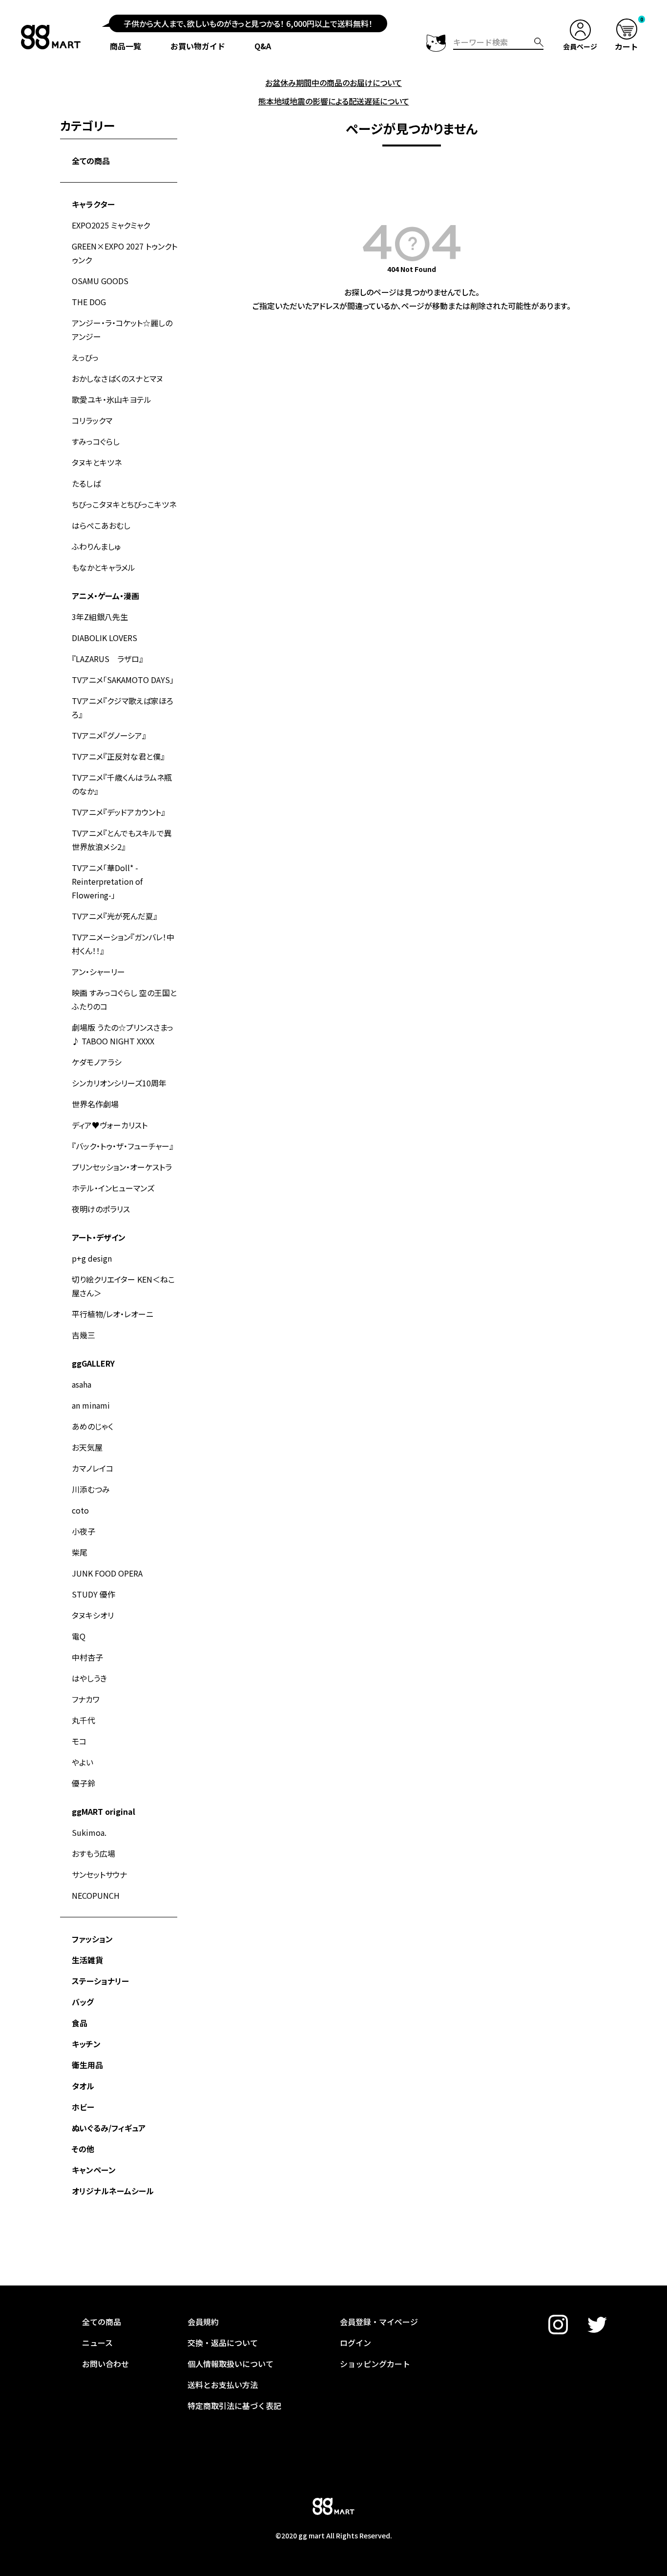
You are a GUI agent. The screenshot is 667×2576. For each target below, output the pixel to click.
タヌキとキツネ (97, 462)
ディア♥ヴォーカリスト (110, 1125)
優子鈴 (83, 1783)
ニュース (97, 2343)
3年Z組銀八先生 (100, 617)
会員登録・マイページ (379, 2322)
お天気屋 (87, 1447)
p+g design (92, 1258)
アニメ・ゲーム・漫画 (105, 596)
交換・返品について (223, 2343)
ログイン (355, 2343)
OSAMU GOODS (100, 281)
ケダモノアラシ (97, 1062)
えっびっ (85, 357)
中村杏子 (87, 1657)
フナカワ (86, 1699)
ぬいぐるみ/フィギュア (109, 2128)
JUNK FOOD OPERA (107, 1573)
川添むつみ (91, 1489)
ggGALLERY (93, 1363)
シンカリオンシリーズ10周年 (119, 1083)
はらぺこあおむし (101, 525)
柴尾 (80, 1552)
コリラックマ (92, 420)
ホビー (83, 2107)
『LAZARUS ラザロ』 (107, 659)
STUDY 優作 (94, 1594)
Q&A (263, 46)
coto (80, 1510)
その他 (83, 2149)
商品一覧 (125, 46)
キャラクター (93, 204)
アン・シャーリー (98, 972)
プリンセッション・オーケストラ (122, 1167)
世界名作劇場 (95, 1104)
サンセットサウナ (99, 1874)
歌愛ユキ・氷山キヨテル (112, 399)
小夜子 (83, 1531)
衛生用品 (87, 2065)
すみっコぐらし (96, 441)
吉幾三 (83, 1335)
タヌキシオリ (93, 1615)
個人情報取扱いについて (230, 2364)
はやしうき (89, 1678)
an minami (91, 1405)
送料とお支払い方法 (223, 2385)
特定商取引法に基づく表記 (234, 2406)
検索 (539, 42)
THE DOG (89, 302)
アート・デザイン (99, 1237)
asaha (82, 1384)
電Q (79, 1636)
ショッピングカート (375, 2364)
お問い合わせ (105, 2364)
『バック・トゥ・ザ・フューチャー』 (123, 1146)
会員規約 (203, 2322)
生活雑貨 (87, 1960)
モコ (79, 1741)
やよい (83, 1762)
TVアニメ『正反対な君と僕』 (118, 756)
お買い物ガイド (198, 46)
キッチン (86, 2044)
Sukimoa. (89, 1832)
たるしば (86, 483)
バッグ (83, 2002)
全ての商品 (91, 161)
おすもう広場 (94, 1853)
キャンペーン (94, 2170)
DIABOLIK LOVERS (104, 638)
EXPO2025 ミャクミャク (111, 225)
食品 (80, 2023)
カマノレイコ (93, 1468)
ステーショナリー (100, 1981)
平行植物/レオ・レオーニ (113, 1314)
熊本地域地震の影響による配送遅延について (334, 101)
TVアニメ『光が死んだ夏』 (115, 916)
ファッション (92, 1939)
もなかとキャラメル (104, 567)
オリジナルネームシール (113, 2191)
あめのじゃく (93, 1426)
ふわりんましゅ (96, 546)
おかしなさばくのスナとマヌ (117, 378)
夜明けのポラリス (101, 1209)
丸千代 (83, 1720)
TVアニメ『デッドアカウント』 (118, 812)
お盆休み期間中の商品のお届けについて (333, 83)
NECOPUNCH (96, 1895)
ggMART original (104, 1811)
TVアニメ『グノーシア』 (109, 735)
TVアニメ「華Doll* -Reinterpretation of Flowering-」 (107, 881)
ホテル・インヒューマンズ (113, 1188)
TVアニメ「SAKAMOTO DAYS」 (123, 680)
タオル (83, 2086)
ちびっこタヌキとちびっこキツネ (124, 504)
